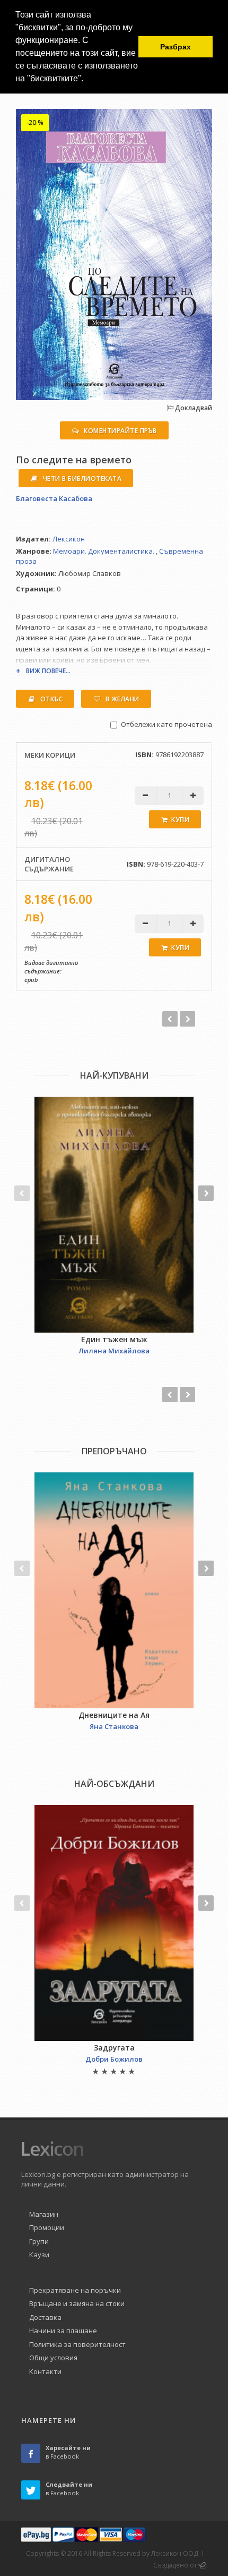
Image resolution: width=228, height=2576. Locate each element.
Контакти (45, 2371)
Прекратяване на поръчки (75, 2290)
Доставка (45, 2317)
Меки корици (50, 755)
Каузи (39, 2255)
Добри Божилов (114, 2059)
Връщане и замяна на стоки (77, 2303)
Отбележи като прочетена (166, 724)
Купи (180, 820)
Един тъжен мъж (114, 1339)
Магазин (44, 2214)
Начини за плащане (63, 2331)
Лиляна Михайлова (114, 1351)
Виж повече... (48, 671)
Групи (39, 2241)
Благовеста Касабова (54, 498)
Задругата (114, 2048)
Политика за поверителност (77, 2344)
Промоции (47, 2227)
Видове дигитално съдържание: (51, 967)
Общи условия (53, 2358)
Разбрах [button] (176, 47)
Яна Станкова (114, 1726)
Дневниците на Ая (114, 1715)
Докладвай (193, 408)
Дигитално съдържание (49, 864)
